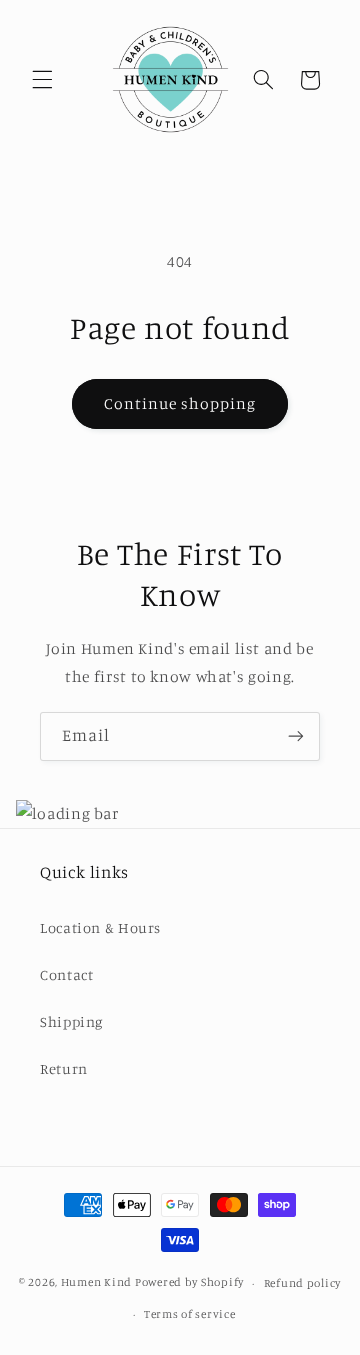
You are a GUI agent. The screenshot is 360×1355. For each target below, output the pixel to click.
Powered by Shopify (189, 1283)
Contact (66, 974)
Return (64, 1068)
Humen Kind (96, 1283)
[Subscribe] (296, 736)
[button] (42, 80)
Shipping (71, 1021)
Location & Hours (100, 927)
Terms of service (190, 1314)
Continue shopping (180, 403)
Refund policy (303, 1283)
